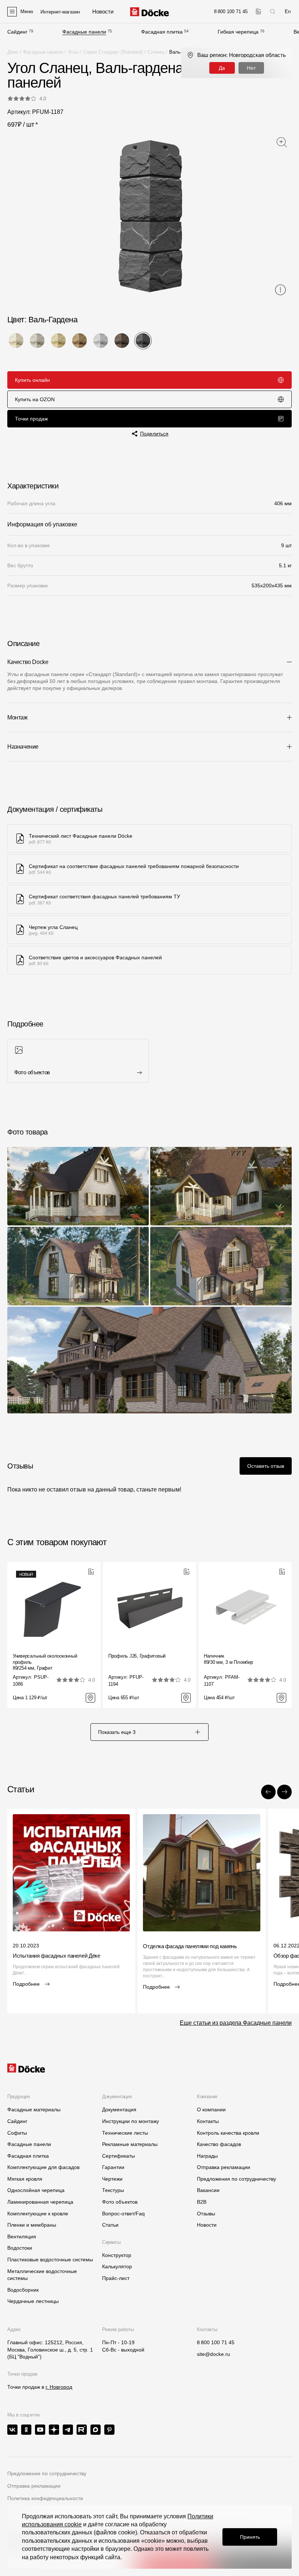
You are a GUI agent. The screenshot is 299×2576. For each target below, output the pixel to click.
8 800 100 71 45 (216, 2342)
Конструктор (117, 2255)
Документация (119, 2109)
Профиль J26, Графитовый (137, 1656)
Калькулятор (117, 2266)
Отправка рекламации (224, 2167)
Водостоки (20, 2248)
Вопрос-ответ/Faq (123, 2214)
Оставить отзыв (266, 1466)
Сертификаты (119, 2156)
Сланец (156, 52)
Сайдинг (17, 32)
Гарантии (113, 2167)
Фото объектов (120, 2202)
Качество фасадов (219, 2144)
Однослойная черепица (36, 2190)
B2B (202, 2202)
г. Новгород (59, 2387)
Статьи (110, 2225)
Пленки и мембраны (32, 2225)
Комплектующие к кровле (38, 2214)
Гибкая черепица (238, 32)
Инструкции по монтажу (131, 2121)
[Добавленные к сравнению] (258, 11)
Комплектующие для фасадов (43, 2167)
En (288, 11)
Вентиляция (22, 2237)
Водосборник (23, 2290)
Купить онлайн (32, 380)
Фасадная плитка (162, 32)
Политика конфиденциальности (45, 2498)
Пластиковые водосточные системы (50, 2260)
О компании (211, 2109)
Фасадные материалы (34, 2109)
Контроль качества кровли (228, 2133)
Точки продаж (31, 419)
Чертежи (112, 2179)
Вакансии (208, 2190)
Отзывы (206, 2214)
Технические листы (125, 2133)
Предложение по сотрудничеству (47, 2473)
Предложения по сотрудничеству (236, 2179)
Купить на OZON (35, 399)
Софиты (17, 2133)
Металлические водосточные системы (42, 2275)
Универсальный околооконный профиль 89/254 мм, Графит (45, 1662)
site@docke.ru (213, 2354)
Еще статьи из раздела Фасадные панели (236, 2023)
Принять (250, 2537)
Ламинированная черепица (40, 2202)
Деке (13, 52)
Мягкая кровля (25, 2179)
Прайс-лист (116, 2278)
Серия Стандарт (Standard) (113, 52)
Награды (207, 2156)
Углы (73, 52)
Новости (207, 2225)
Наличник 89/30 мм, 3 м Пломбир (228, 1659)
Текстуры (113, 2190)
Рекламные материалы (130, 2144)
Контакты (208, 2121)
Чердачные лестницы (33, 2301)
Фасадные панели (84, 32)
